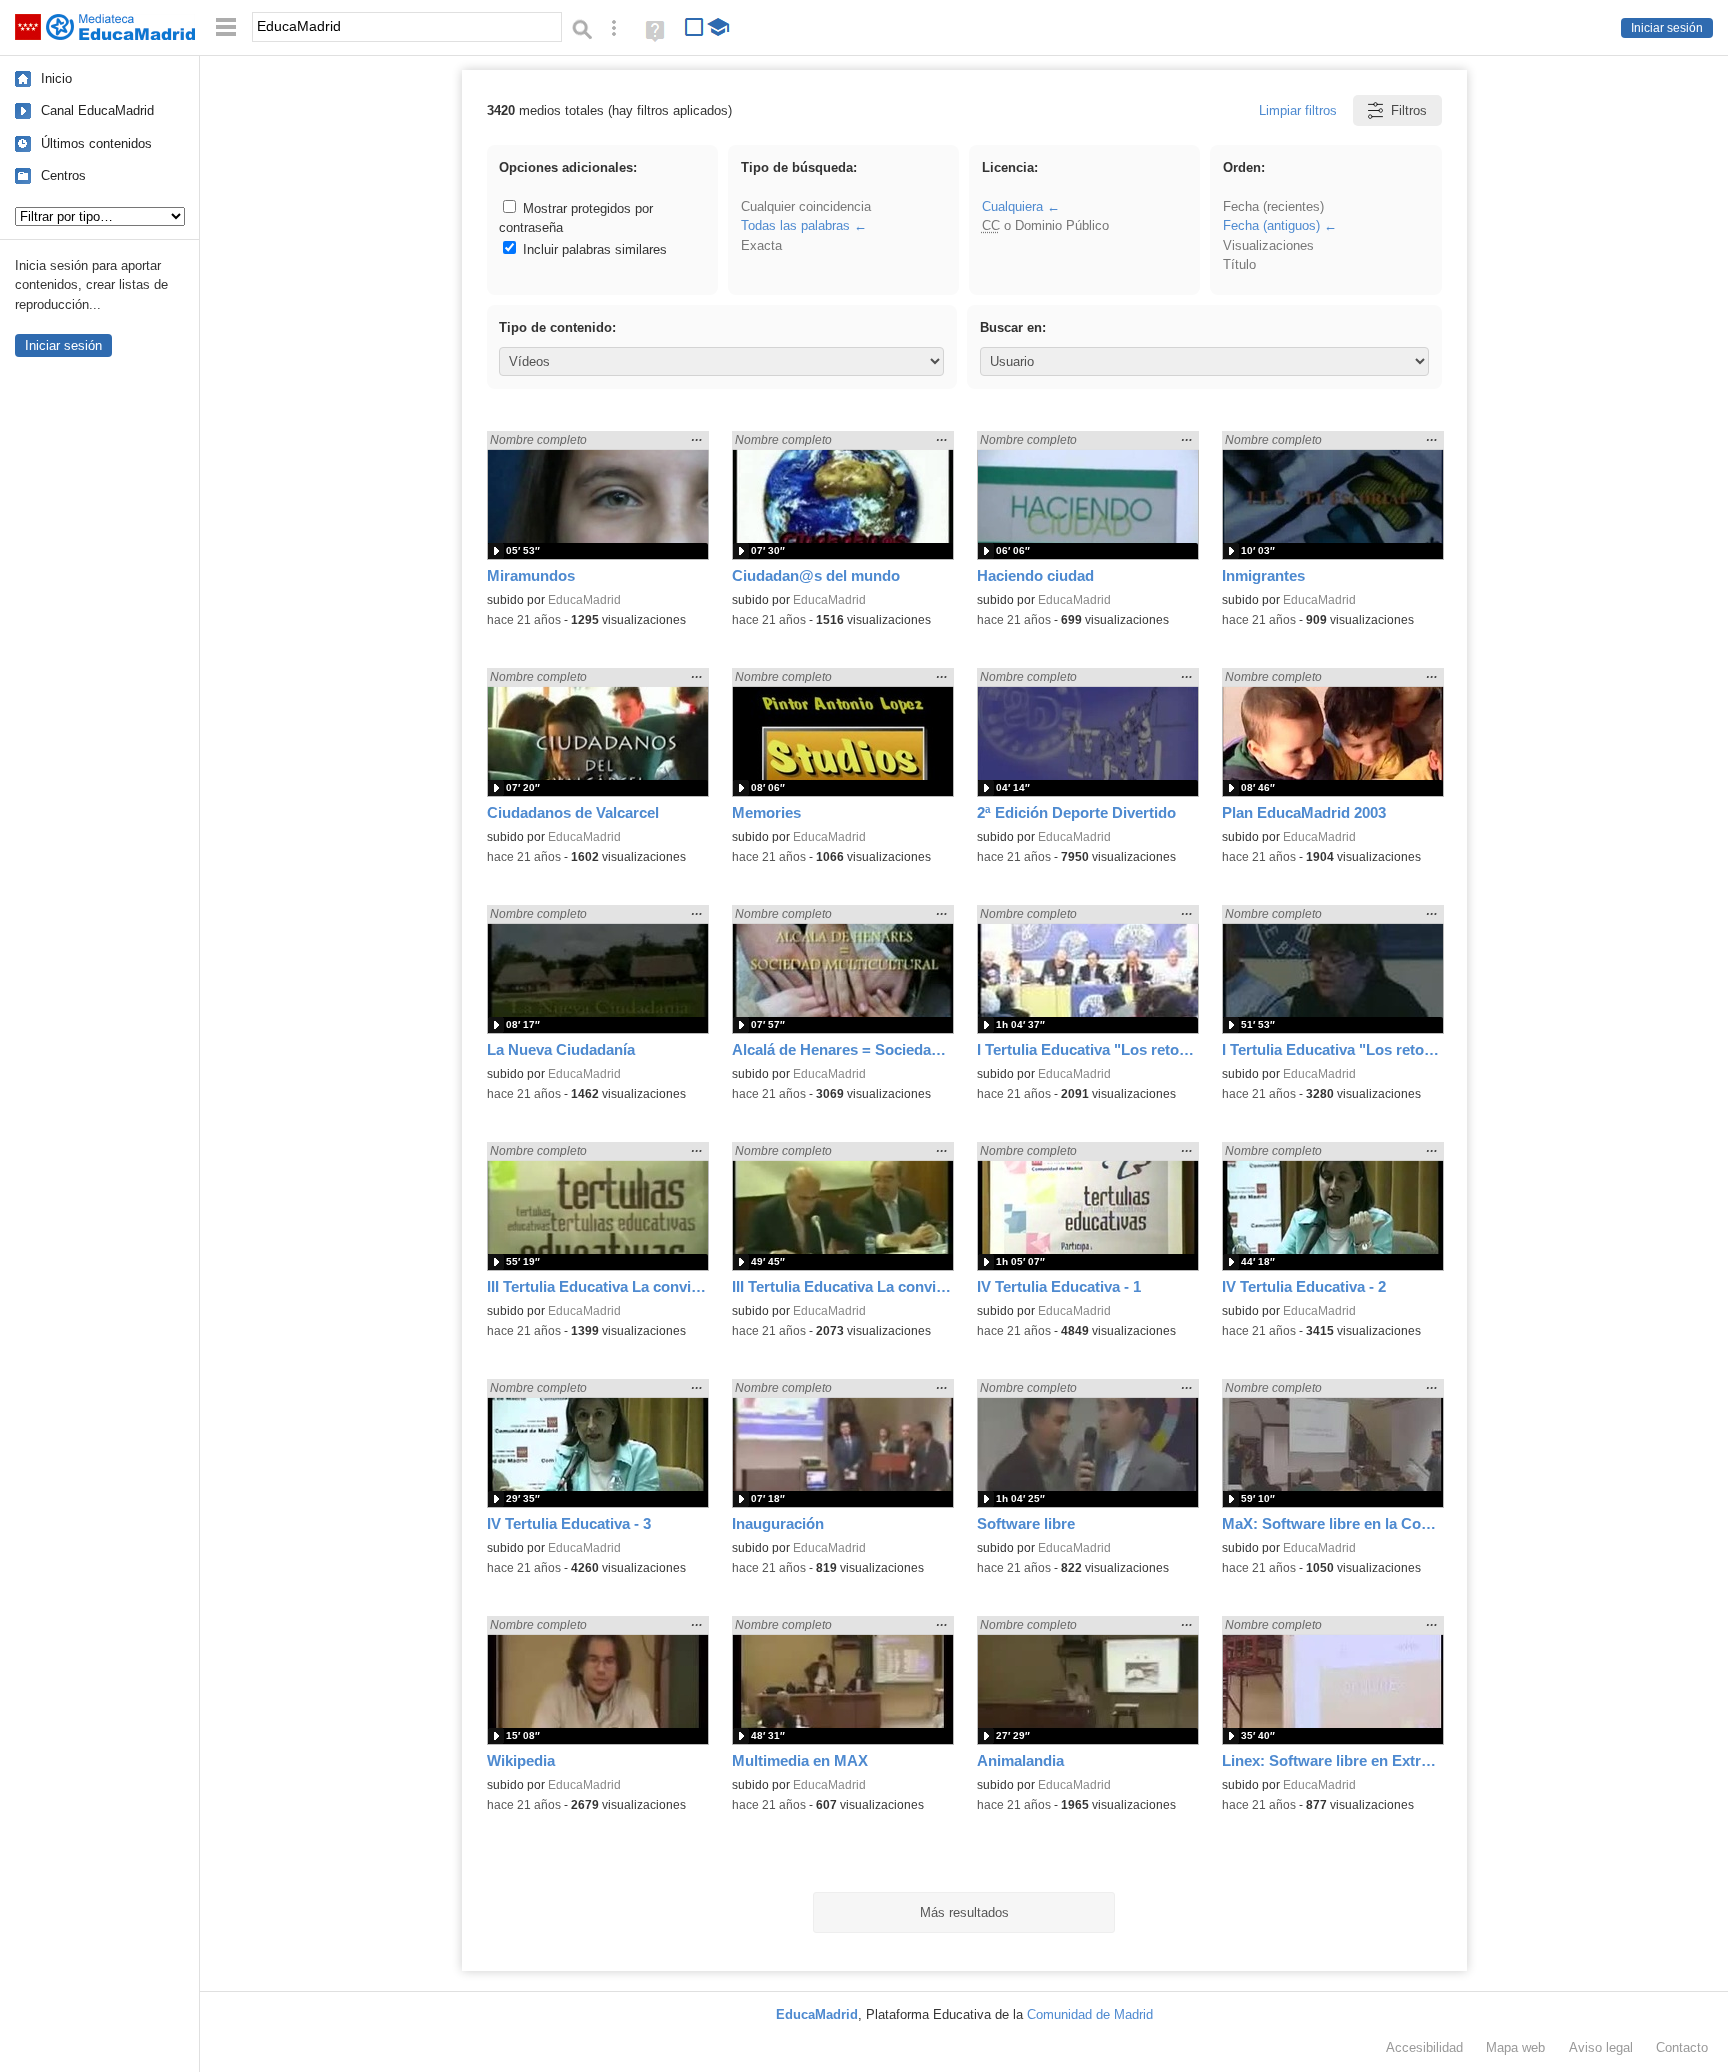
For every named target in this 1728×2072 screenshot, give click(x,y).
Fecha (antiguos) (1271, 225)
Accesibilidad (1424, 2047)
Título (1239, 264)
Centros (63, 175)
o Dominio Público (1045, 225)
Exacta (761, 245)
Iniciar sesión (1667, 28)
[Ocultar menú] (226, 27)
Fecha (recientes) (1273, 206)
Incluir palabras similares (593, 249)
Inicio (56, 78)
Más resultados (964, 1912)
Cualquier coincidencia (806, 206)
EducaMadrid (584, 600)
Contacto (1682, 2047)
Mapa (1515, 2047)
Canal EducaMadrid (97, 110)
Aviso (1601, 2047)
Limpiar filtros (1298, 110)
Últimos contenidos (96, 143)
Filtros (1409, 110)
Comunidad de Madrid (1090, 2014)
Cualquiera (1012, 206)
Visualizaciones (1268, 245)
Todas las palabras (795, 225)
